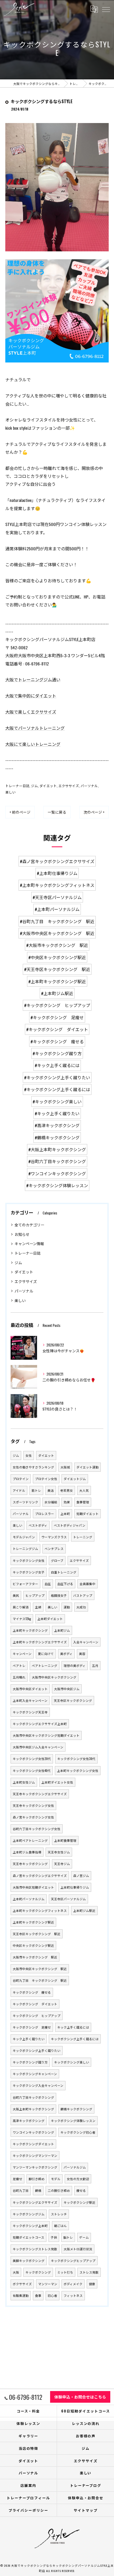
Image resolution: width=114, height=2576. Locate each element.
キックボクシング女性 (29, 1560)
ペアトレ (19, 1665)
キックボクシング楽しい (72, 2062)
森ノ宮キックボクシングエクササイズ (40, 1876)
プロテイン (21, 1479)
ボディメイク (73, 2284)
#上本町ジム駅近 (57, 993)
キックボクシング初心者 (78, 2132)
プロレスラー (45, 1514)
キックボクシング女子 (29, 1572)
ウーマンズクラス (54, 1537)
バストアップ (83, 1595)
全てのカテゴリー (29, 1225)
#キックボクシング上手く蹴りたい (57, 1077)
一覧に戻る (57, 812)
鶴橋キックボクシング (76, 2109)
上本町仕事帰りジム (75, 1887)
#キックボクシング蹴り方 (57, 1053)
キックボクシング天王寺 (30, 1712)
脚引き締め (37, 2179)
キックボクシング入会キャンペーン (38, 2085)
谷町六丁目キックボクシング (33, 2097)
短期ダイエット (87, 1514)
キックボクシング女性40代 (32, 1770)
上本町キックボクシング (30, 1630)
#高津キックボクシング (57, 1125)
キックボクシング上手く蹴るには (75, 2039)
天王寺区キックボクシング (73, 1700)
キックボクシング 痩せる (32, 1992)
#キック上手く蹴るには (57, 1065)
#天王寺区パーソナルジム (57, 897)
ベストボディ (38, 1525)
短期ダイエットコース (28, 2237)
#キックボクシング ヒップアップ (57, 1005)
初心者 (52, 2295)
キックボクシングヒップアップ (73, 2260)
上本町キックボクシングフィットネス (40, 1910)
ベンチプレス (54, 1548)
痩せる (81, 2190)
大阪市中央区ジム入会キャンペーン (38, 1747)
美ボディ (66, 1654)
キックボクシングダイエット (33, 2144)
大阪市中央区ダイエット (30, 1689)
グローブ (57, 1560)
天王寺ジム (62, 1864)
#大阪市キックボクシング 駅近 (57, 945)
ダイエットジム (75, 1479)
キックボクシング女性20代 (32, 1759)
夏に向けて (46, 1654)
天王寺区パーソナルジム (68, 1899)
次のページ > (94, 812)
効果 (67, 1502)
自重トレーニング (64, 1572)
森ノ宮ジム (81, 1876)
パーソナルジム (75, 2167)
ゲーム (84, 2237)
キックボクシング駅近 (80, 2202)
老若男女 (67, 1490)
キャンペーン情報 (29, 1243)
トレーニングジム (25, 1548)
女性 (29, 1455)
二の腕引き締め (59, 2190)
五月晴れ (19, 1677)
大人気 (84, 1490)
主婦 (38, 1607)
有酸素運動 (21, 2295)
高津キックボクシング (29, 2121)
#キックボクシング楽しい (57, 1101)
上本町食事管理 (65, 1840)
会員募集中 (87, 1584)
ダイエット (48, 786)
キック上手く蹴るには (73, 2027)
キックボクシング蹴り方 (30, 2062)
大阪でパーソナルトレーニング (35, 728)
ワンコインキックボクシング (33, 2132)
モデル (56, 2179)
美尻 (16, 1595)
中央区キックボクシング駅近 (33, 1945)
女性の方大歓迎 (78, 2179)
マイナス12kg (22, 1619)
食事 (38, 2295)
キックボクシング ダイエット (35, 2004)
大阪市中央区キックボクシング (54, 1677)
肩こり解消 (21, 1607)
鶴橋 (38, 2190)
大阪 (16, 2272)
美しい (52, 1607)
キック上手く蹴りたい (29, 2039)
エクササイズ (69, 786)
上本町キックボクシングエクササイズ (40, 1642)
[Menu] (106, 9)
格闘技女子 (59, 1595)
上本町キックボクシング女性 (78, 1770)
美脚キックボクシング (29, 2260)
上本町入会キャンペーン (30, 1700)
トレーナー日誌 (17, 786)
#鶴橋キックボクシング (57, 1137)
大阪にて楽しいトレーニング (33, 744)
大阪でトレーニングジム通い (33, 679)
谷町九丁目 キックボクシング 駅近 (40, 1980)
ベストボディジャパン (70, 1525)
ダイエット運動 (87, 1467)
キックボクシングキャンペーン (35, 2074)
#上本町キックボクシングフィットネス (57, 885)
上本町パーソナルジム (29, 1899)
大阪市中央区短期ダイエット (33, 1887)
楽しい (10, 792)
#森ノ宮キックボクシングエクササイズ (57, 861)
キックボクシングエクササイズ (35, 2202)
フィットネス (73, 2295)
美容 (82, 1654)
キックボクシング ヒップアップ (37, 2015)
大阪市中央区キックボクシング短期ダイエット (46, 1735)
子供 (54, 2237)
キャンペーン (22, 1654)
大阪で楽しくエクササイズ (31, 712)
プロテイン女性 (46, 1479)
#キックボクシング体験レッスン (57, 1185)
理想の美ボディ (75, 1665)
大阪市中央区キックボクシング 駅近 (40, 1969)
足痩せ (17, 2179)
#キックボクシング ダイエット (57, 1029)
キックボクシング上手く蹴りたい (37, 2050)
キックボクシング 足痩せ (32, 2027)
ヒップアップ (35, 1595)
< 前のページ (20, 812)
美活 (51, 1490)
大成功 (81, 1607)
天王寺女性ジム (59, 1852)
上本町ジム (62, 1630)
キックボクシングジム (29, 2214)
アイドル (19, 1490)
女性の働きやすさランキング (33, 1467)
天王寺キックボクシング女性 (33, 1805)
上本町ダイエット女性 (57, 1782)
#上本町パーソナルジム (57, 909)
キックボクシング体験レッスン (73, 2121)
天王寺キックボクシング (30, 1864)
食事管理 (83, 1502)
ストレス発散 (89, 2272)
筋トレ (36, 1490)
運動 (67, 1607)
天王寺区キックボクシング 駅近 (37, 1934)
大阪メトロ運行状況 (78, 2249)
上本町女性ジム (24, 1782)
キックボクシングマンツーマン (35, 2155)
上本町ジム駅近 (84, 1910)
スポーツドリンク (25, 1502)
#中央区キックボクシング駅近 (57, 957)
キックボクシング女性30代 (76, 1759)
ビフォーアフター (25, 1584)
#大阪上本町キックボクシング (57, 1149)
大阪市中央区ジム (67, 1689)
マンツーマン (48, 2284)
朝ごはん (60, 2226)
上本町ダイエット (50, 1619)
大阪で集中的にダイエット (31, 696)
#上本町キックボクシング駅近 (57, 981)
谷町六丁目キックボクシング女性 (37, 1829)
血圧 (48, 1584)
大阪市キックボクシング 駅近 (35, 1957)
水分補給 (51, 1502)
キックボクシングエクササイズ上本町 (40, 1724)
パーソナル (89, 786)
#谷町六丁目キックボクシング (57, 1161)
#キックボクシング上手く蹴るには (57, 1089)
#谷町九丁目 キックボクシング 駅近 (57, 921)
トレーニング (83, 1537)
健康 (92, 2284)
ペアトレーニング (45, 1665)
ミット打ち (65, 2272)
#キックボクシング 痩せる (57, 1041)
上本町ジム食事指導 (27, 1852)
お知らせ (22, 1234)
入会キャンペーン (86, 1642)
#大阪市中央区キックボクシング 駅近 (57, 933)
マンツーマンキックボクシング (35, 2167)
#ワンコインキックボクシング (57, 1173)
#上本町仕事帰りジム (57, 873)
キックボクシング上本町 (30, 2226)
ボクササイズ (22, 2284)
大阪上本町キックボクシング (33, 2109)
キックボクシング (38, 2272)
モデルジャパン (24, 1537)
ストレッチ (59, 2214)
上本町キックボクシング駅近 (33, 1922)
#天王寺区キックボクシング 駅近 (57, 969)
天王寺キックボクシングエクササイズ (40, 1794)
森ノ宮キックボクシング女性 (33, 1817)
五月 (95, 1665)
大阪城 (65, 1467)
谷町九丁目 (21, 2190)
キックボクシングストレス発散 (35, 2249)
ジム (34, 786)
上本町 (65, 1514)
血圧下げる (65, 1584)
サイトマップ (86, 2510)
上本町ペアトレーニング (30, 1840)
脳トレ (68, 2237)
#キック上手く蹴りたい (57, 1113)
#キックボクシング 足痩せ (57, 1017)
